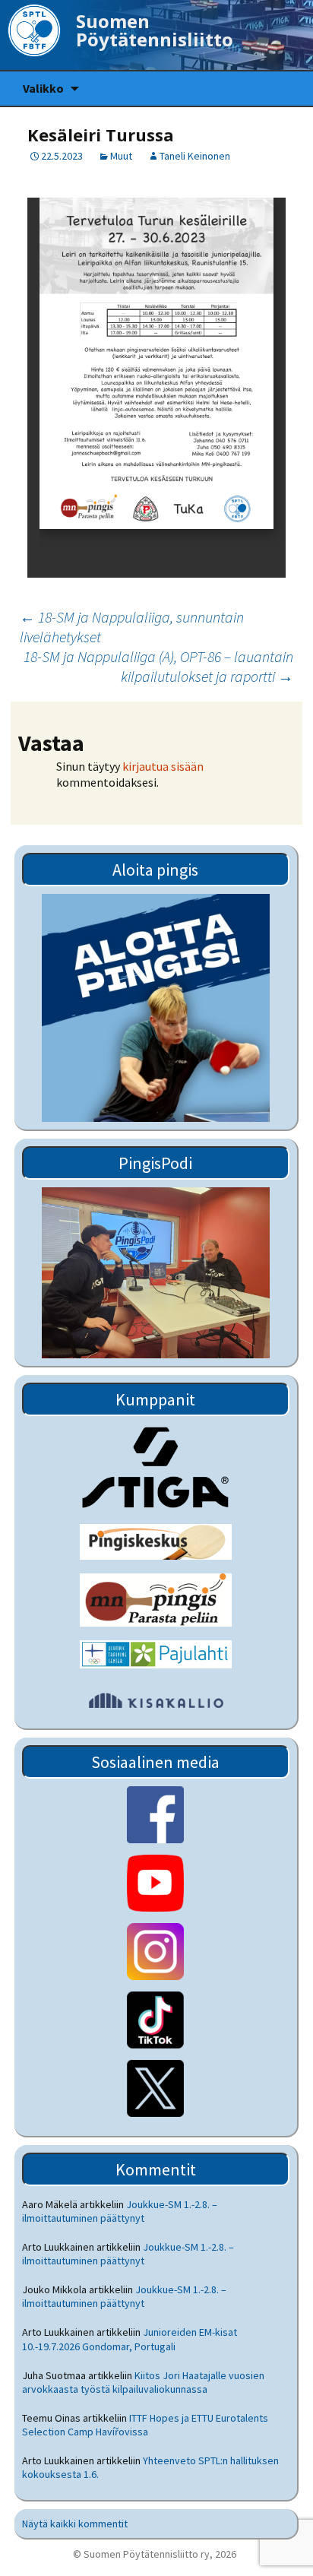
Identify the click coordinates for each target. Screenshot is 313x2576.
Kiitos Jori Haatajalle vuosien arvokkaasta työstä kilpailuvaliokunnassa (143, 2382)
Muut (121, 156)
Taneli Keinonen (195, 156)
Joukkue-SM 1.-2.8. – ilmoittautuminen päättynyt (120, 2211)
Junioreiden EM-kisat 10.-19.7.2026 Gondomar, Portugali (130, 2339)
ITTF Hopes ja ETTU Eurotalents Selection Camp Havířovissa (145, 2425)
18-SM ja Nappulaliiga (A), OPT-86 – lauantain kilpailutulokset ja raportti (158, 666)
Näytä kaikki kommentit (75, 2524)
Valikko (43, 88)
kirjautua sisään (163, 766)
